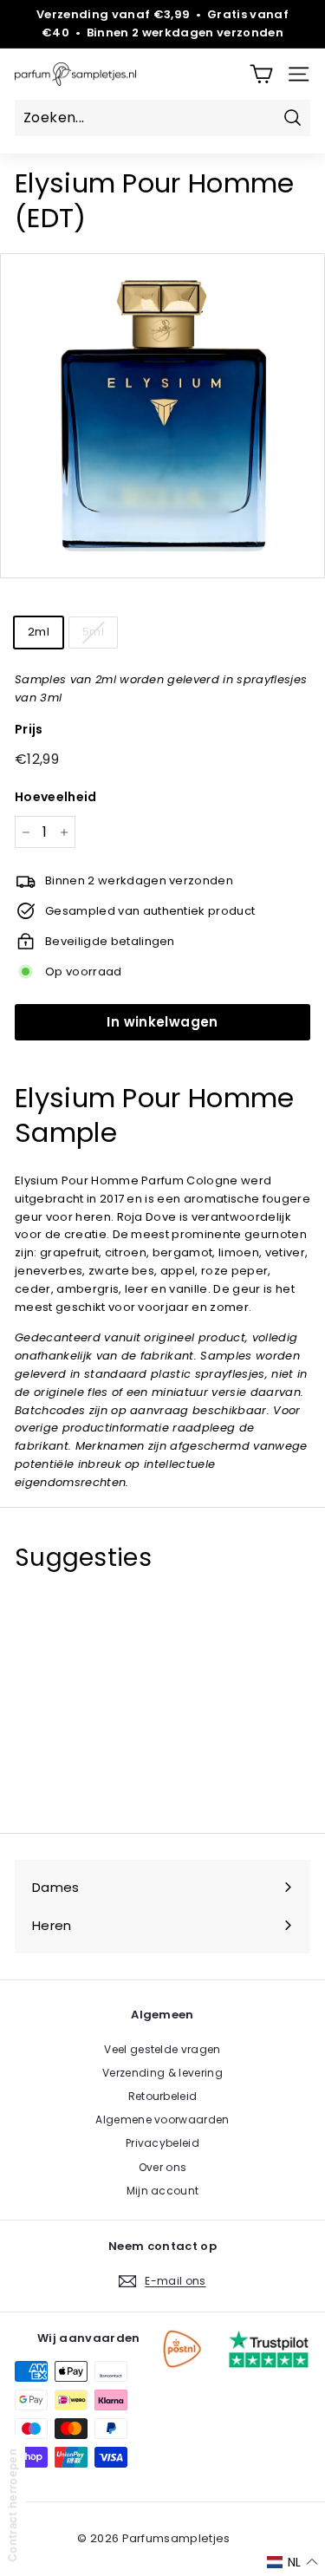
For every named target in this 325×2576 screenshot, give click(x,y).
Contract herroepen (12, 2505)
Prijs (29, 729)
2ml (39, 632)
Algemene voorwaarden (162, 2119)
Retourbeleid (163, 2096)
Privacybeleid (162, 2143)
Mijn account (163, 2191)
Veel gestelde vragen (162, 2049)
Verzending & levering (162, 2073)
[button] (292, 2562)
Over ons (163, 2167)
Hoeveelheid (56, 797)
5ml (93, 632)
